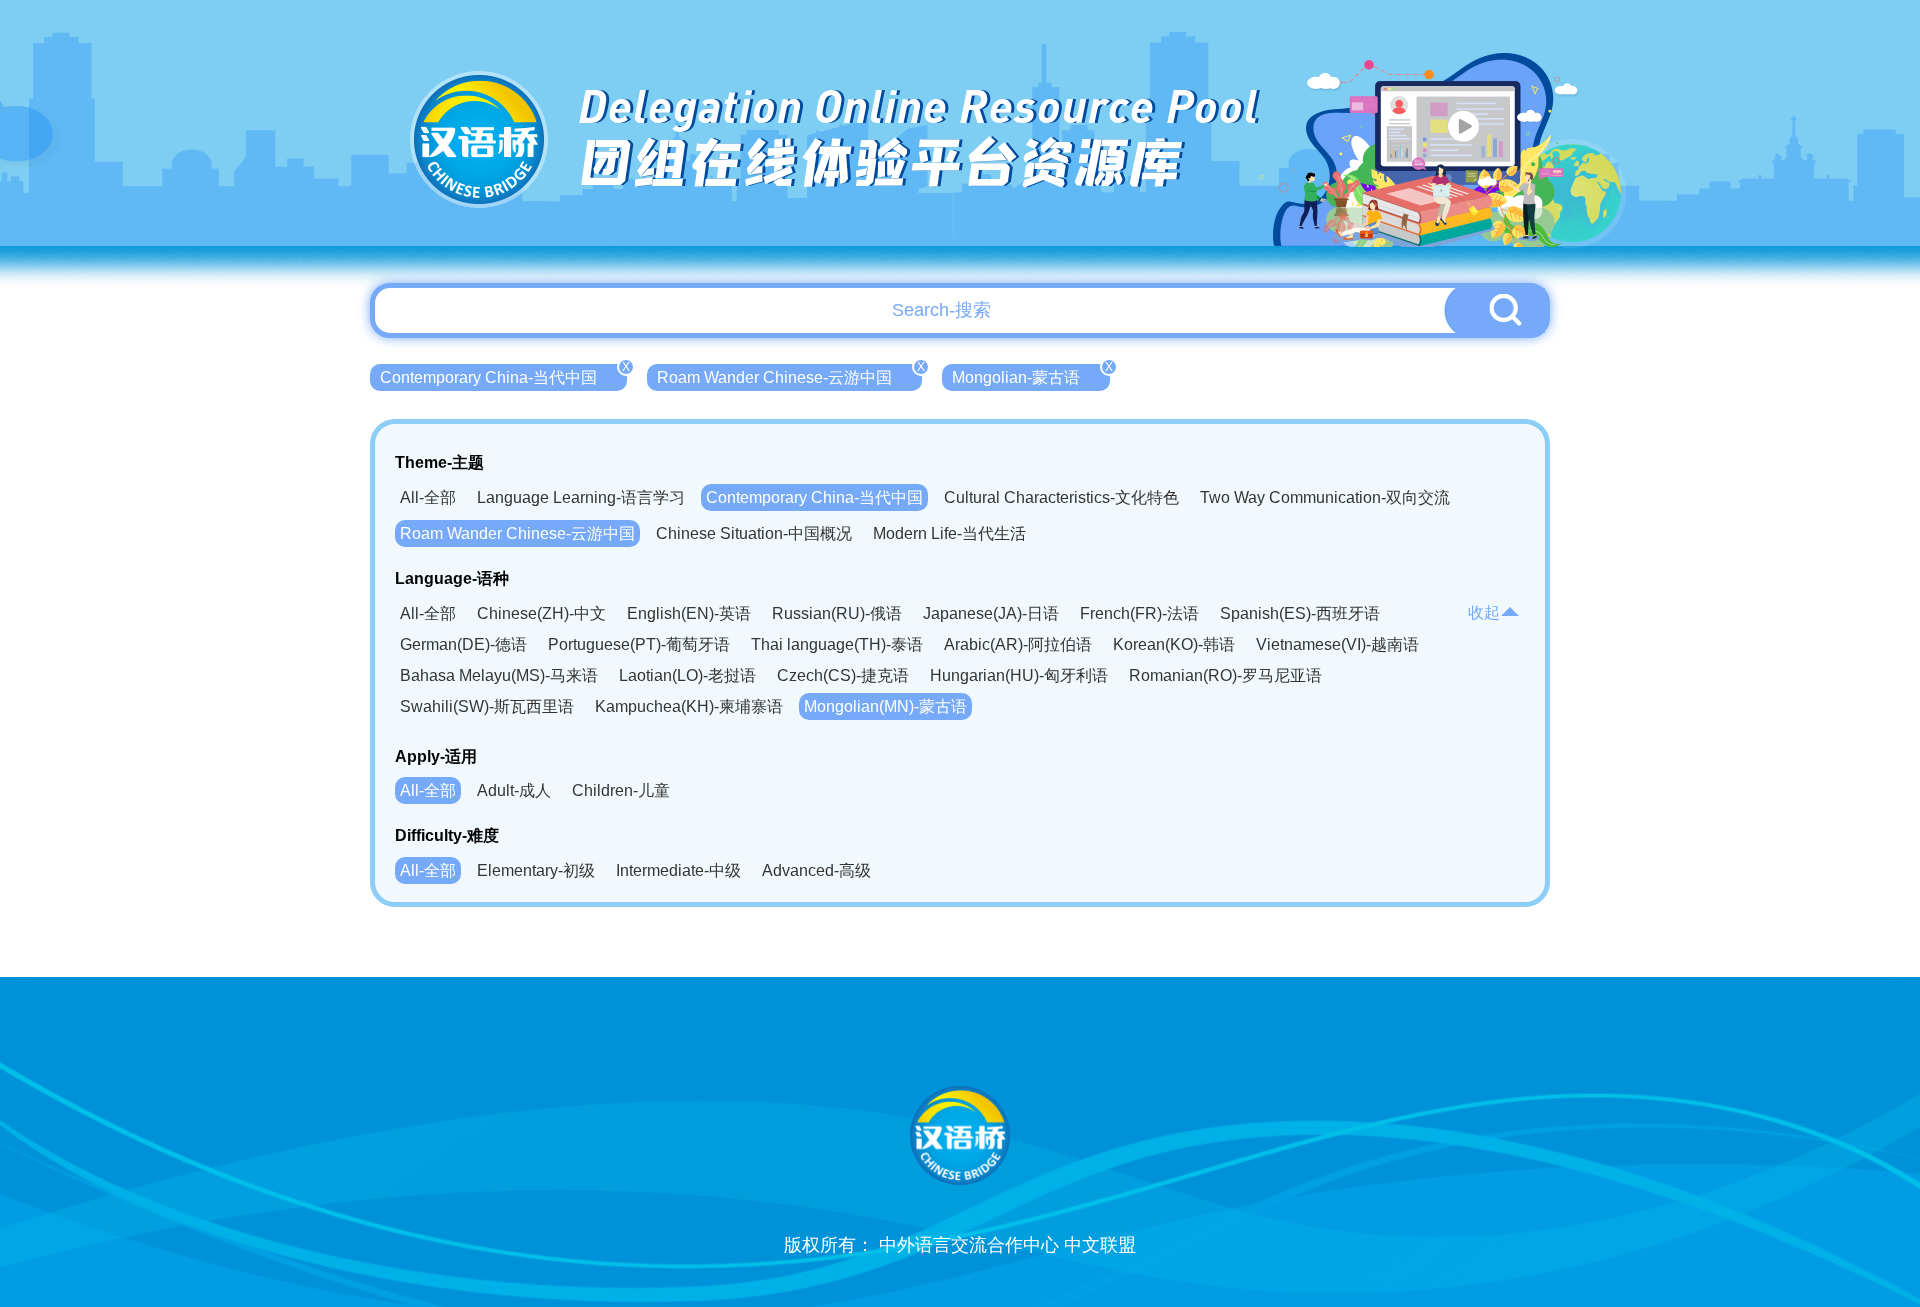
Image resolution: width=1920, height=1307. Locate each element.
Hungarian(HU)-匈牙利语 (1019, 675)
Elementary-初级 (536, 870)
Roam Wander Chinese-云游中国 (789, 375)
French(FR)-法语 (1139, 613)
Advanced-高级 (816, 870)
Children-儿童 (621, 790)
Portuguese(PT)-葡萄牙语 (639, 644)
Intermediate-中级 (678, 870)
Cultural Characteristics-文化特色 (1061, 497)
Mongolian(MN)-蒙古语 (885, 706)
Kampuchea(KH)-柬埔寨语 (689, 706)
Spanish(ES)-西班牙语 (1300, 613)
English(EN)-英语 (689, 613)
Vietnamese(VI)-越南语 (1337, 644)
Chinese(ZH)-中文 (541, 613)
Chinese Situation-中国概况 (754, 533)
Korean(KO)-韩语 (1174, 644)
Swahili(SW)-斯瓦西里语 (487, 706)
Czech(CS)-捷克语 (843, 675)
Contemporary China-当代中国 (503, 375)
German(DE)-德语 (463, 644)
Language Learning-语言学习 (581, 497)
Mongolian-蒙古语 (1031, 375)
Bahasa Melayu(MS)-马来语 (499, 675)
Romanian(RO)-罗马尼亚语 (1225, 675)
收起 (1484, 612)
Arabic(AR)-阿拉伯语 (1018, 644)
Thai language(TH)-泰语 (837, 644)
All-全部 (428, 497)
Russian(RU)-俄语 (837, 613)
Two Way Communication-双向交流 (1325, 497)
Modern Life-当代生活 (949, 533)
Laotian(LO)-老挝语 (687, 675)
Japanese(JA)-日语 (991, 613)
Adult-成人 (514, 790)
